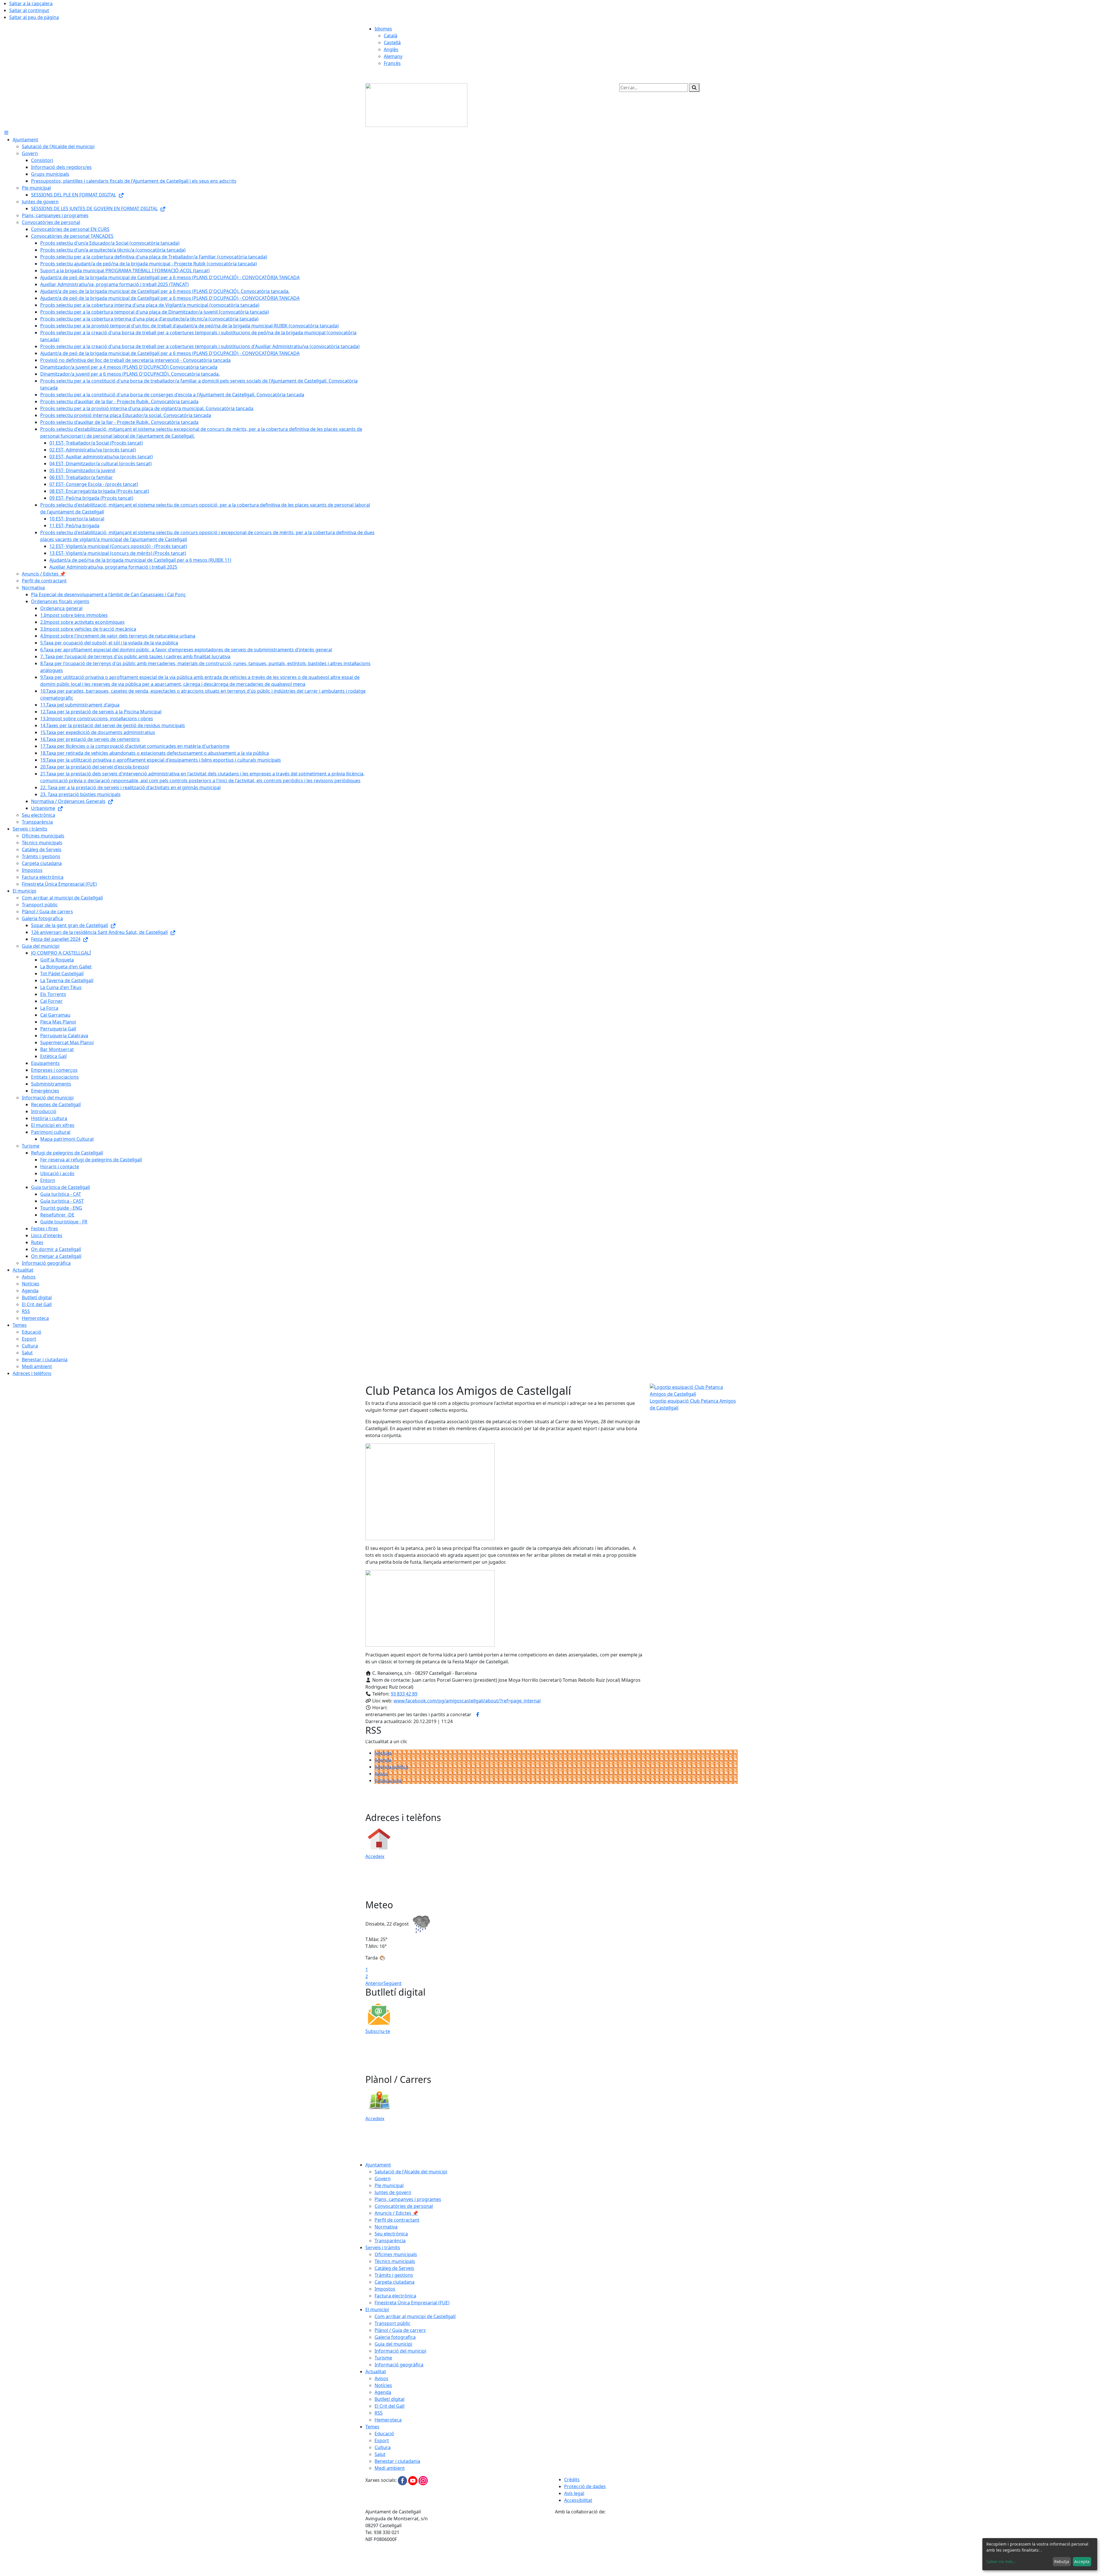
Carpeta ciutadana (395, 2282)
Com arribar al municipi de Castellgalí (415, 2316)
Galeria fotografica (395, 2337)
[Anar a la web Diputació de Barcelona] (646, 2545)
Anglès (391, 49)
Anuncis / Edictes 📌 (396, 2213)
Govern (383, 2179)
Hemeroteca (388, 2420)
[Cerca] (694, 88)
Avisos (381, 1774)
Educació (384, 2434)
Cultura (383, 2447)
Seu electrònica (391, 2234)
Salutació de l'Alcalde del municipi (411, 2172)
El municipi (377, 2309)
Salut (380, 2454)
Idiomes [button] (383, 29)
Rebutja (1062, 2561)
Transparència (390, 2241)
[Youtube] (413, 2480)
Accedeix (375, 1856)
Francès (392, 63)
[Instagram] (423, 2480)
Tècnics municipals (395, 2261)
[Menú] (6, 133)
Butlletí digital (389, 2399)
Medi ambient (390, 2468)
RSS (379, 2413)
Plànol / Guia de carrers (400, 2330)
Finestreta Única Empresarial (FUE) (412, 2303)
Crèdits (572, 2480)
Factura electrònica (395, 2296)
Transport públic (393, 2323)
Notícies (383, 1753)
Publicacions (388, 1781)
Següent (393, 1983)
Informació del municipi (400, 2351)
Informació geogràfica (399, 2365)
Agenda (383, 1760)
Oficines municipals (396, 2254)
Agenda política (391, 1767)
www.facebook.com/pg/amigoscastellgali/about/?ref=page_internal (467, 1701)
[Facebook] (403, 2480)
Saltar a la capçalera (31, 3)
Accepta (1082, 2561)
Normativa (386, 2227)
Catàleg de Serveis (394, 2268)
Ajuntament (378, 2165)
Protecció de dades (585, 2486)
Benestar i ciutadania (397, 2461)
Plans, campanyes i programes (408, 2199)
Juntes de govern (393, 2192)
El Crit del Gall (389, 2406)
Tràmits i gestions (394, 2275)
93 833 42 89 (404, 1694)
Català (391, 36)
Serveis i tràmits (383, 2247)
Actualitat (376, 2372)
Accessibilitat (578, 2500)
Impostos (385, 2289)
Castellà (392, 43)
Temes (372, 2427)
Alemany (393, 56)
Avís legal (574, 2493)
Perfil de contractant (397, 2220)
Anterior (374, 1983)
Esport (382, 2440)
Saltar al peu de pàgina (34, 17)
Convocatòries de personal (404, 2206)
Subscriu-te (378, 2031)
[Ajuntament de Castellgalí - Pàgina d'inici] (416, 105)
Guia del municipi (393, 2344)
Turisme (383, 2358)
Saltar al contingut (29, 10)
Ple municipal (389, 2185)
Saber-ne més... (1001, 2561)
